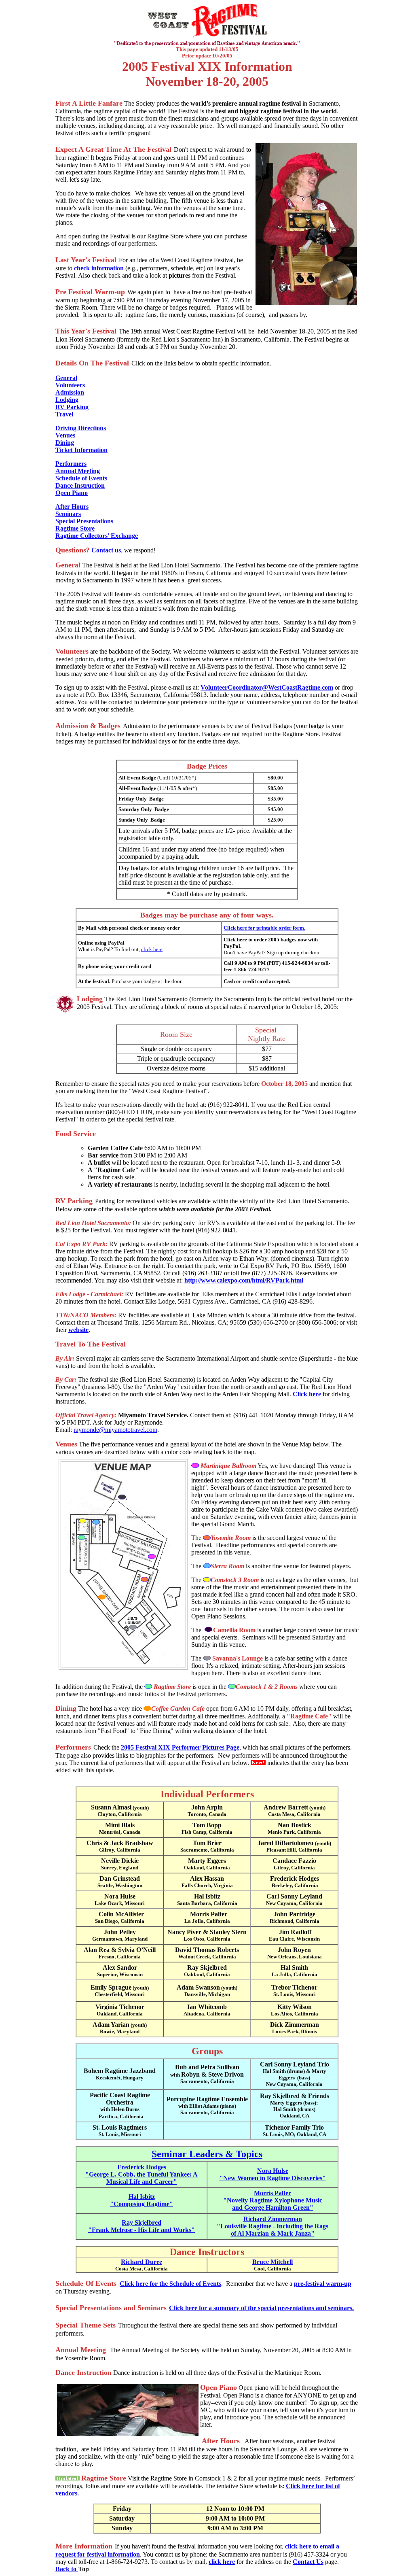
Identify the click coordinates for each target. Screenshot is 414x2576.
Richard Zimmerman (273, 2219)
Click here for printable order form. (264, 928)
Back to (67, 2569)
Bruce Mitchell (272, 2262)
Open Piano (72, 493)
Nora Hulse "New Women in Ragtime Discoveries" (273, 2174)
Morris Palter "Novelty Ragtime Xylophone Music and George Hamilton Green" (273, 2200)
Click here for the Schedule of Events (170, 2284)
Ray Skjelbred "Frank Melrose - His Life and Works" (142, 2226)
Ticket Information (81, 450)
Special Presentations (84, 521)
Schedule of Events (81, 478)
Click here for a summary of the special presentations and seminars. (261, 2308)
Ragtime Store (75, 528)
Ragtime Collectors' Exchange (97, 536)
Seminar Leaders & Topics (207, 2154)
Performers (71, 464)
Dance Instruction (80, 485)
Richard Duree (142, 2262)
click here (152, 949)
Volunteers (70, 385)
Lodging (67, 400)
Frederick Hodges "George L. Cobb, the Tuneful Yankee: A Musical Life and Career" (142, 2174)
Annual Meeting (78, 471)
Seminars (68, 514)
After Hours (72, 506)
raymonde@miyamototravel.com (115, 1430)
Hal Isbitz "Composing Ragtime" (142, 2200)
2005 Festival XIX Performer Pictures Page (180, 1747)
